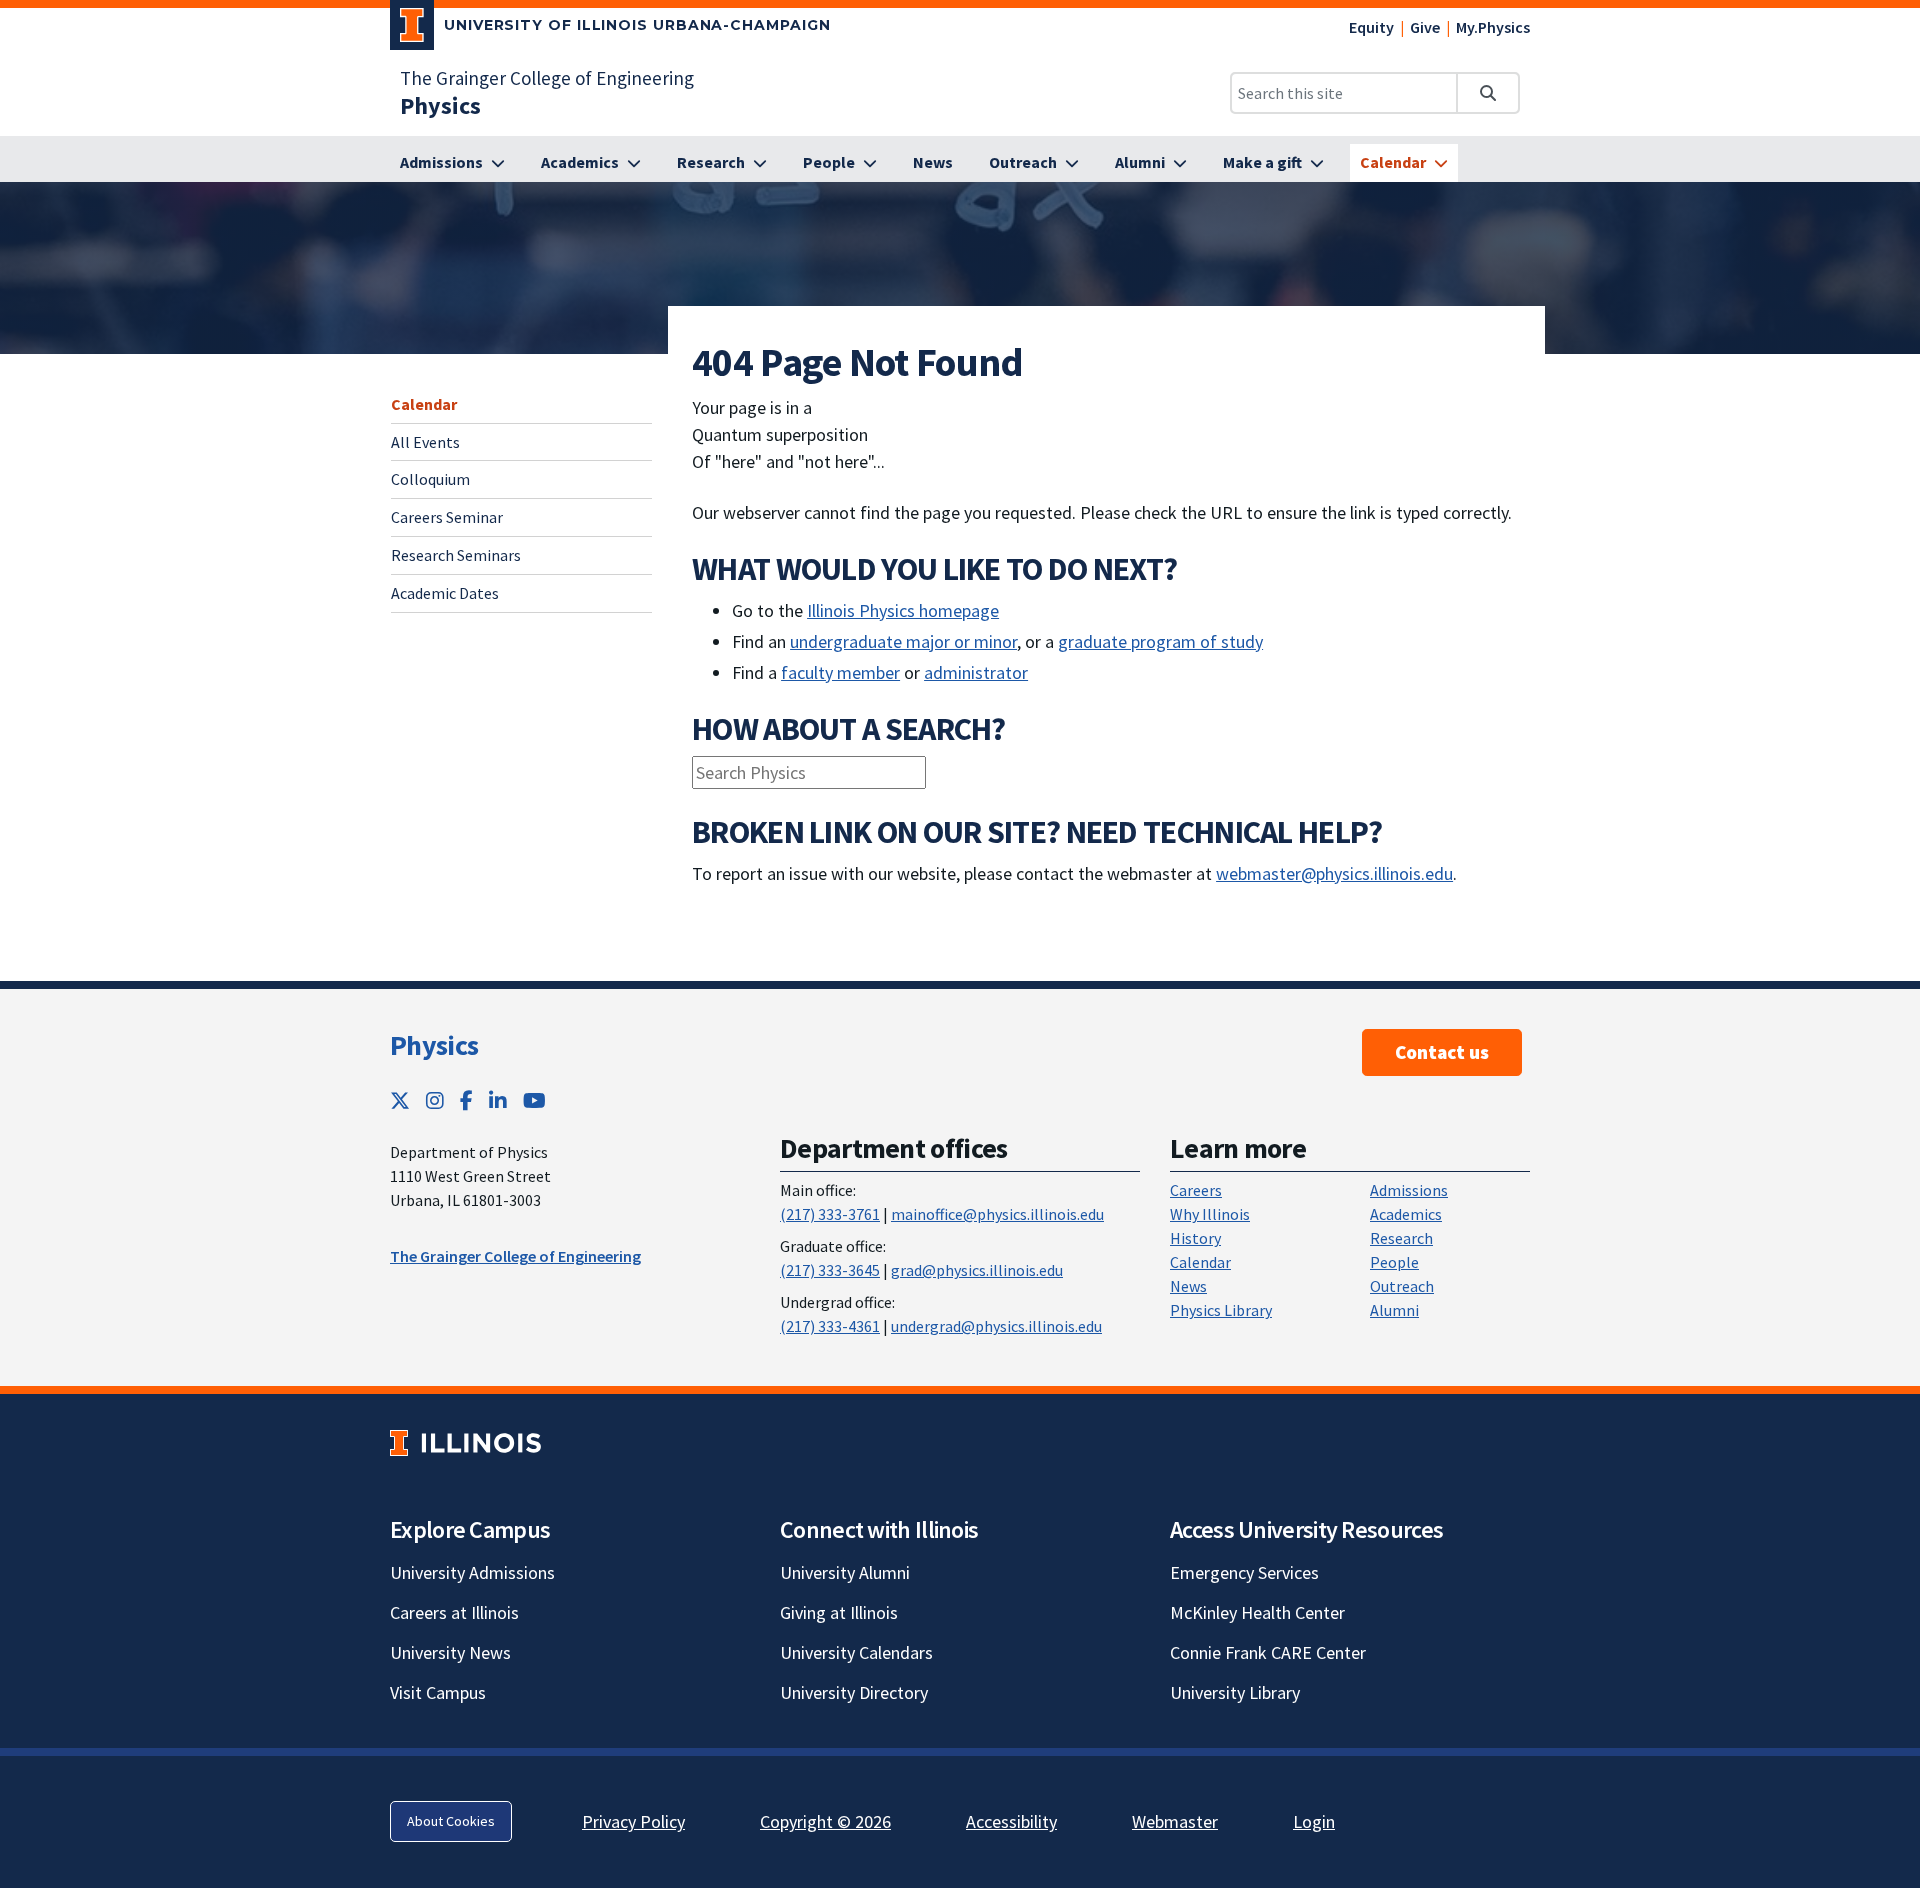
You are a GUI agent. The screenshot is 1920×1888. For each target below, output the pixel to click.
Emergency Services (1244, 1572)
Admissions (1409, 1190)
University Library (1235, 1692)
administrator (976, 672)
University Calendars (856, 1652)
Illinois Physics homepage (903, 610)
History (1195, 1238)
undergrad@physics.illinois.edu (996, 1326)
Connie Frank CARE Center (1268, 1652)
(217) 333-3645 (830, 1270)
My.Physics (1493, 27)
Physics (434, 1045)
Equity (1371, 27)
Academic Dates (445, 593)
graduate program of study (1160, 641)
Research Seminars (456, 556)
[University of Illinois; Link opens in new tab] (465, 1442)
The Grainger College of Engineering (547, 78)
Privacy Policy (633, 1821)
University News (450, 1652)
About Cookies (451, 1821)
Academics (1406, 1214)
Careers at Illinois (454, 1612)
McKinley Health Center (1257, 1612)
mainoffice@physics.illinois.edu (997, 1214)
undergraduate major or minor (903, 641)
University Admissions (472, 1572)
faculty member (840, 672)
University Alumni (845, 1572)
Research (1401, 1238)
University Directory (854, 1692)
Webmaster (1175, 1821)
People (1394, 1262)
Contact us (1442, 1052)
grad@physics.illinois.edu (977, 1270)
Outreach (1402, 1286)
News (1188, 1286)
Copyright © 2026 (825, 1821)
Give (1425, 27)
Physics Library (1221, 1310)
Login (1314, 1821)
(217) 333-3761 (830, 1214)
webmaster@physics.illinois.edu (1334, 873)
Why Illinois (1210, 1214)
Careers (1196, 1190)
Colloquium (430, 480)
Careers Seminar (447, 518)
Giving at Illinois (839, 1612)
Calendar (424, 404)
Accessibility (1011, 1821)
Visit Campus (438, 1692)
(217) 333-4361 (830, 1326)
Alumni (1394, 1310)
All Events (425, 442)
